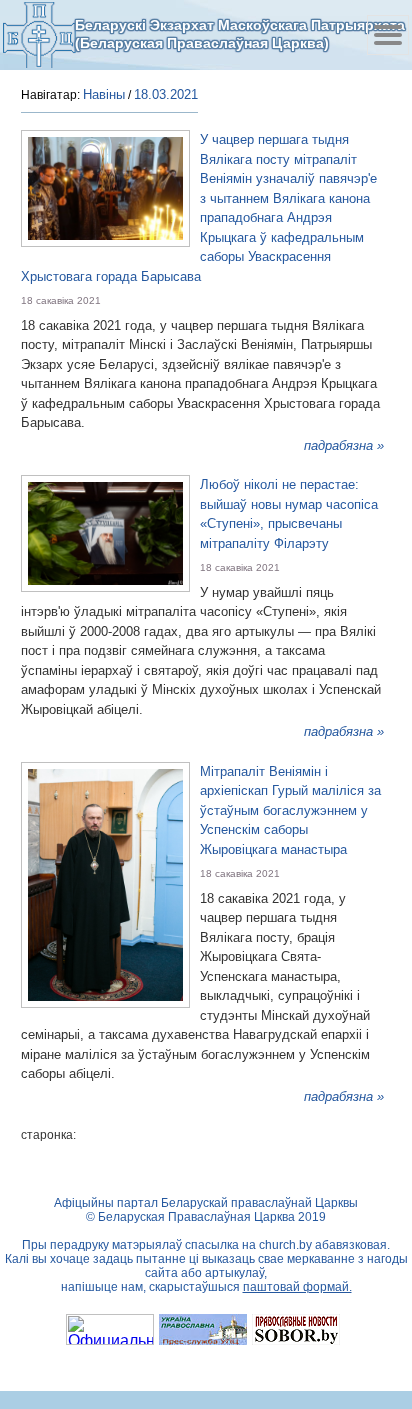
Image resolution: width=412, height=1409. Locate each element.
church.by (285, 1245)
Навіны (104, 94)
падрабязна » (344, 445)
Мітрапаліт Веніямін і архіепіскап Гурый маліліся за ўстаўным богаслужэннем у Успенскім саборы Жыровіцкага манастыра (290, 810)
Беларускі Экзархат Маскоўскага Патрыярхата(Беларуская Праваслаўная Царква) (240, 34)
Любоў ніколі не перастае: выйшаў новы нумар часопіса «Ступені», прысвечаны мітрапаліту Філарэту (289, 514)
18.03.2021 (166, 94)
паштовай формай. (297, 1287)
